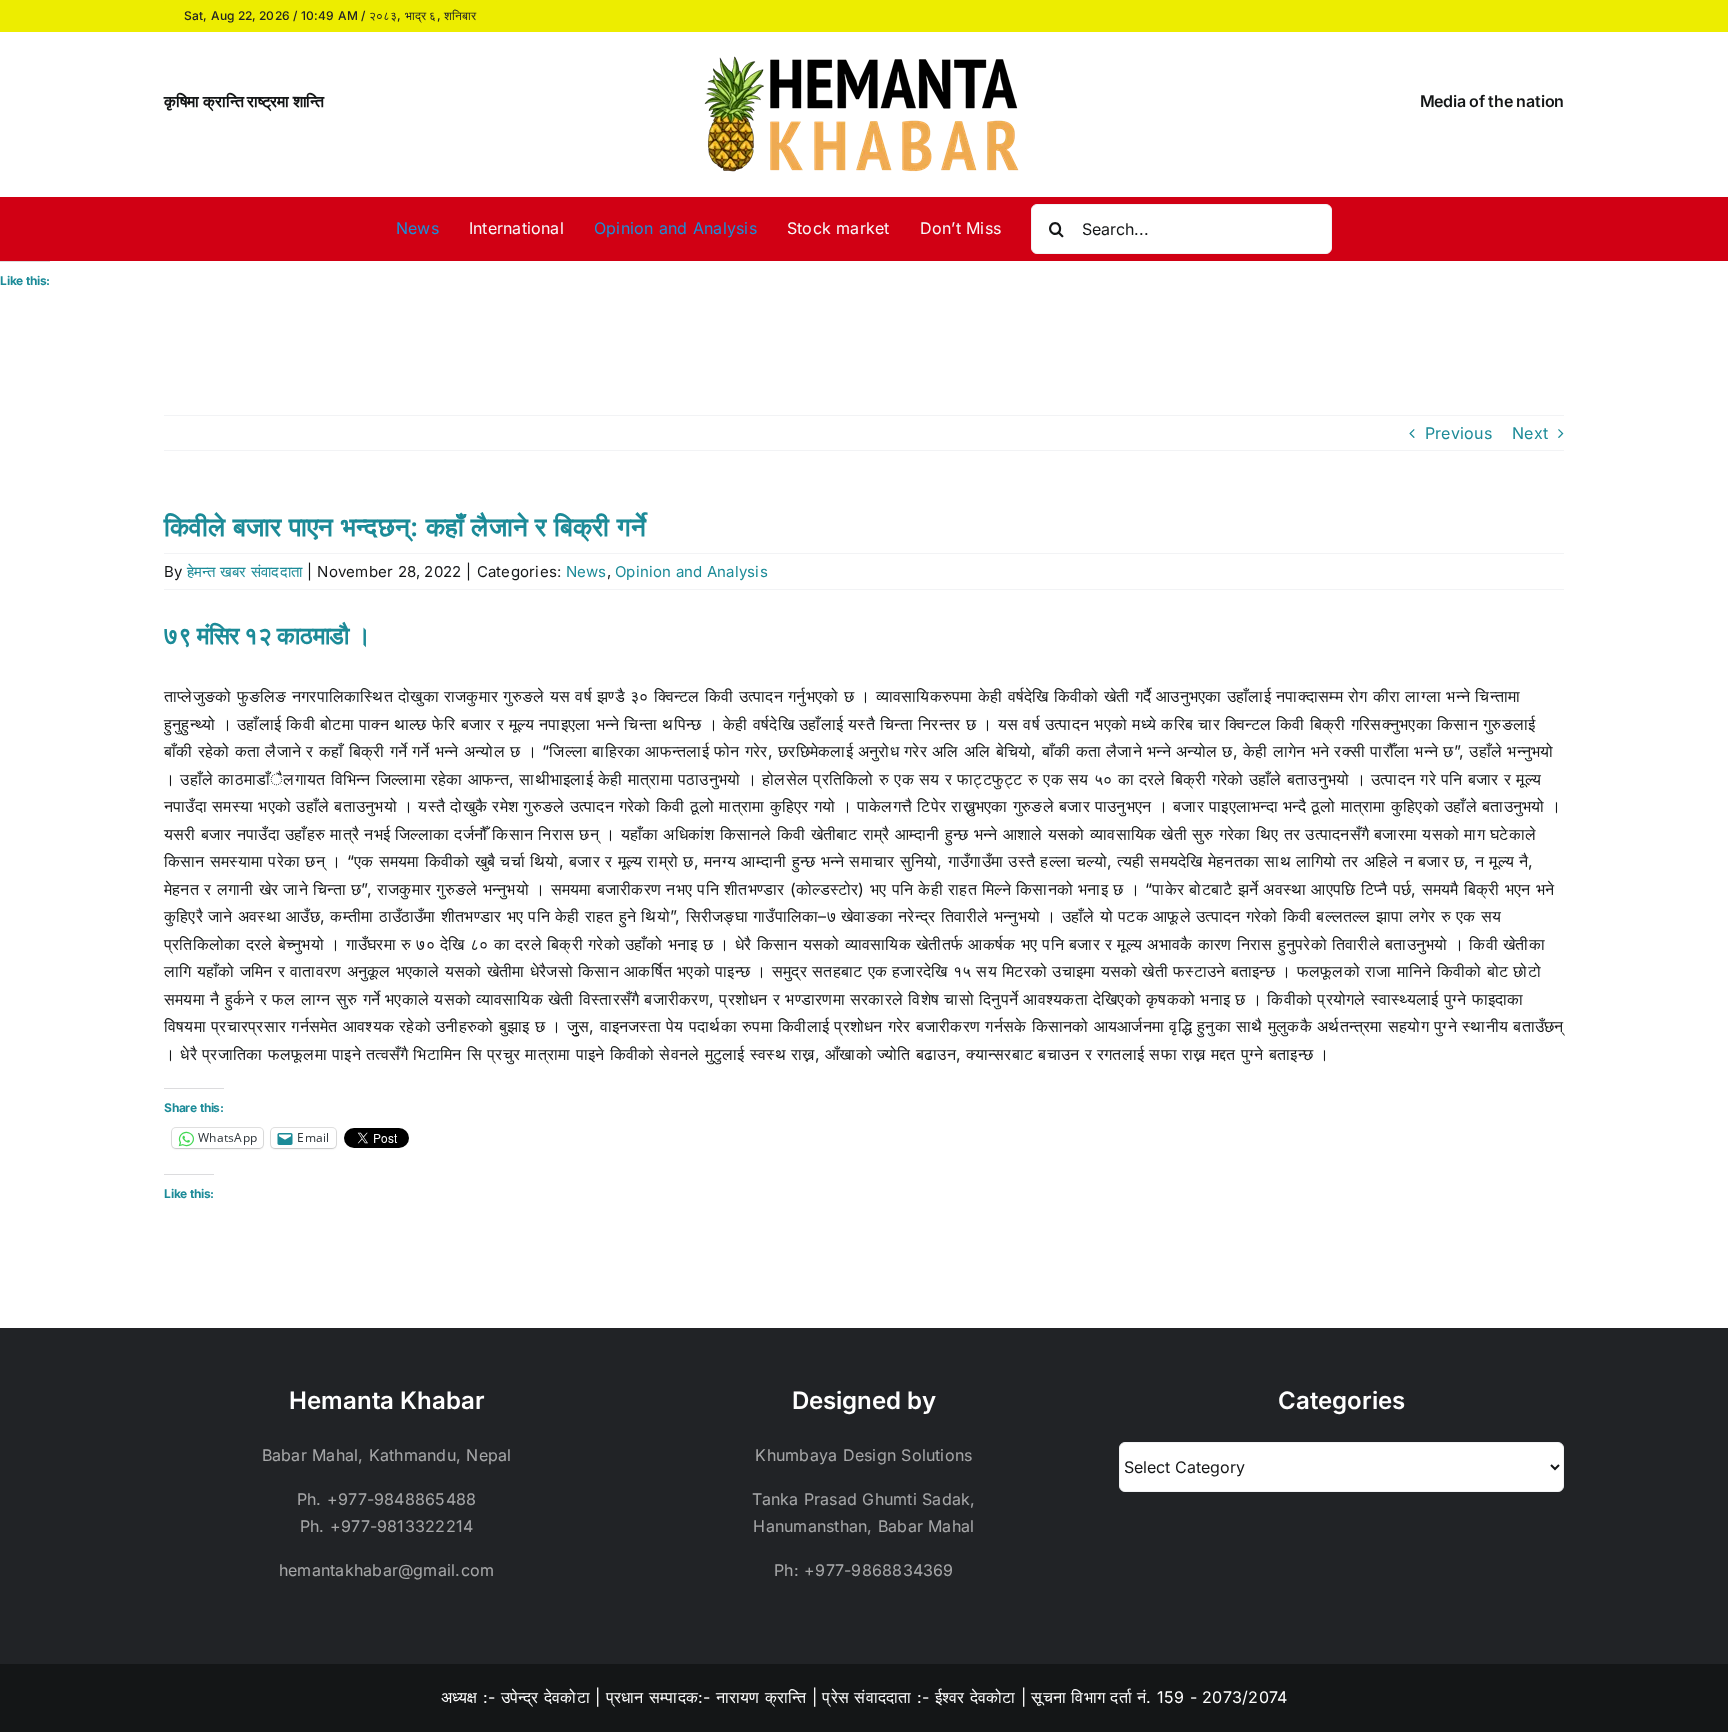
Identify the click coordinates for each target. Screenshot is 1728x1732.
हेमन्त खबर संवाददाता (244, 571)
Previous (1458, 433)
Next (1530, 433)
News (586, 571)
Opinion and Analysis (691, 571)
